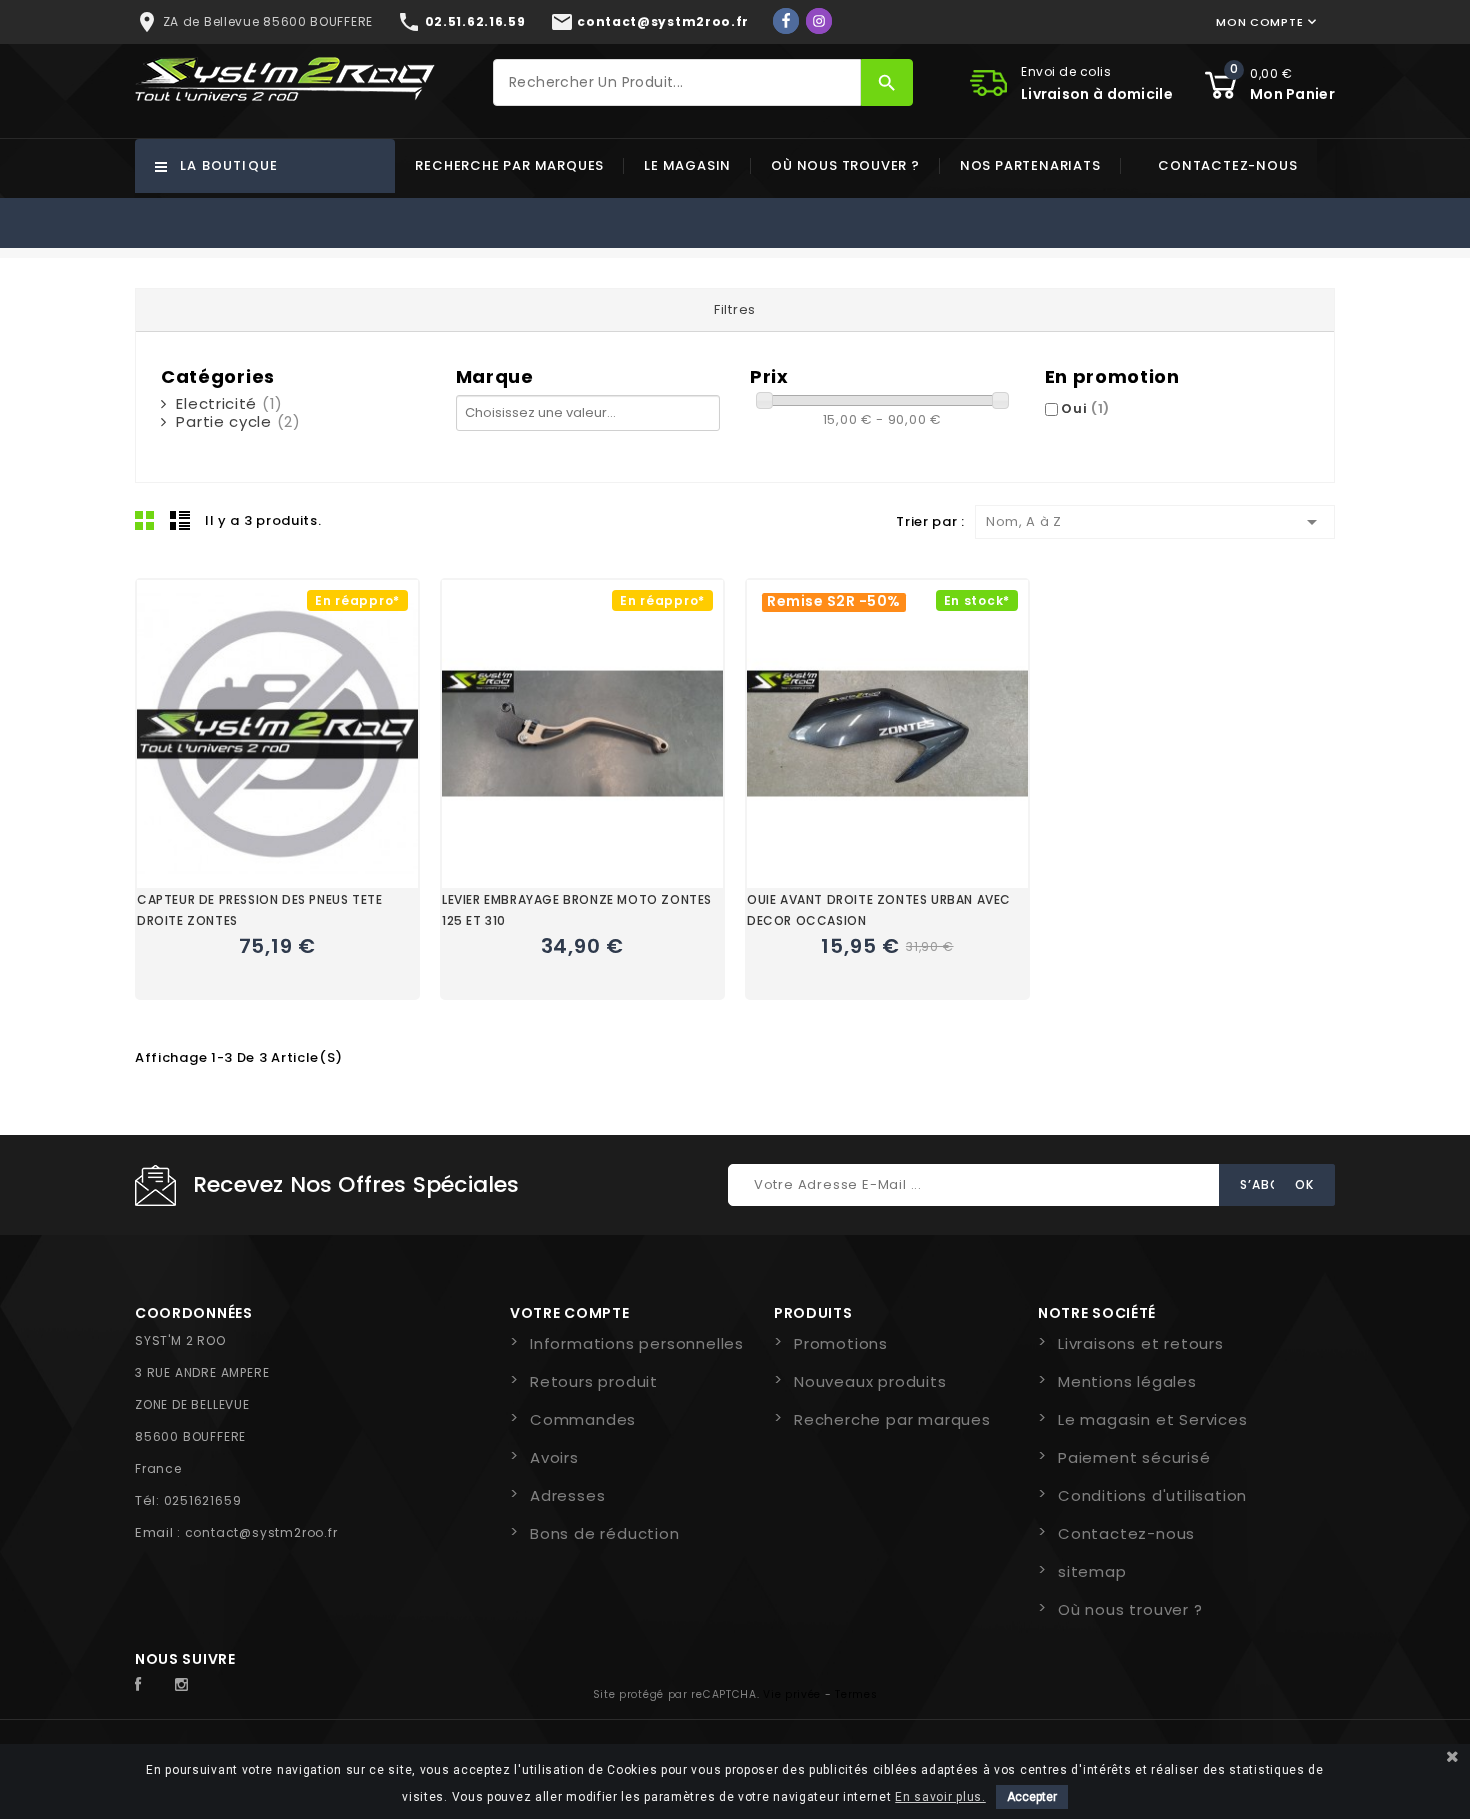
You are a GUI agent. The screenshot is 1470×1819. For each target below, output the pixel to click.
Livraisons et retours (1141, 1343)
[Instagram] (819, 21)
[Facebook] (786, 21)
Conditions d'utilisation (1152, 1495)
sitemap (1092, 1571)
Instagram (187, 1685)
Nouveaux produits (870, 1381)
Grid (145, 520)
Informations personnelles (637, 1343)
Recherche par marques (509, 165)
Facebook (149, 1685)
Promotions (841, 1343)
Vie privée (792, 1694)
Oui (1085, 408)
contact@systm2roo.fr (261, 1532)
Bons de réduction (605, 1533)
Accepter (1032, 1797)
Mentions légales (1127, 1381)
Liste (180, 520)
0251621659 (203, 1500)
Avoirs (554, 1457)
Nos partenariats (1030, 165)
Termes (856, 1694)
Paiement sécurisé (1134, 1457)
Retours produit (594, 1381)
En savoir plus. (940, 1797)
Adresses (567, 1495)
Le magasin (687, 165)
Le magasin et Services (1153, 1419)
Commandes (583, 1419)
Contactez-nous (1227, 165)
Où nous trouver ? (845, 165)
